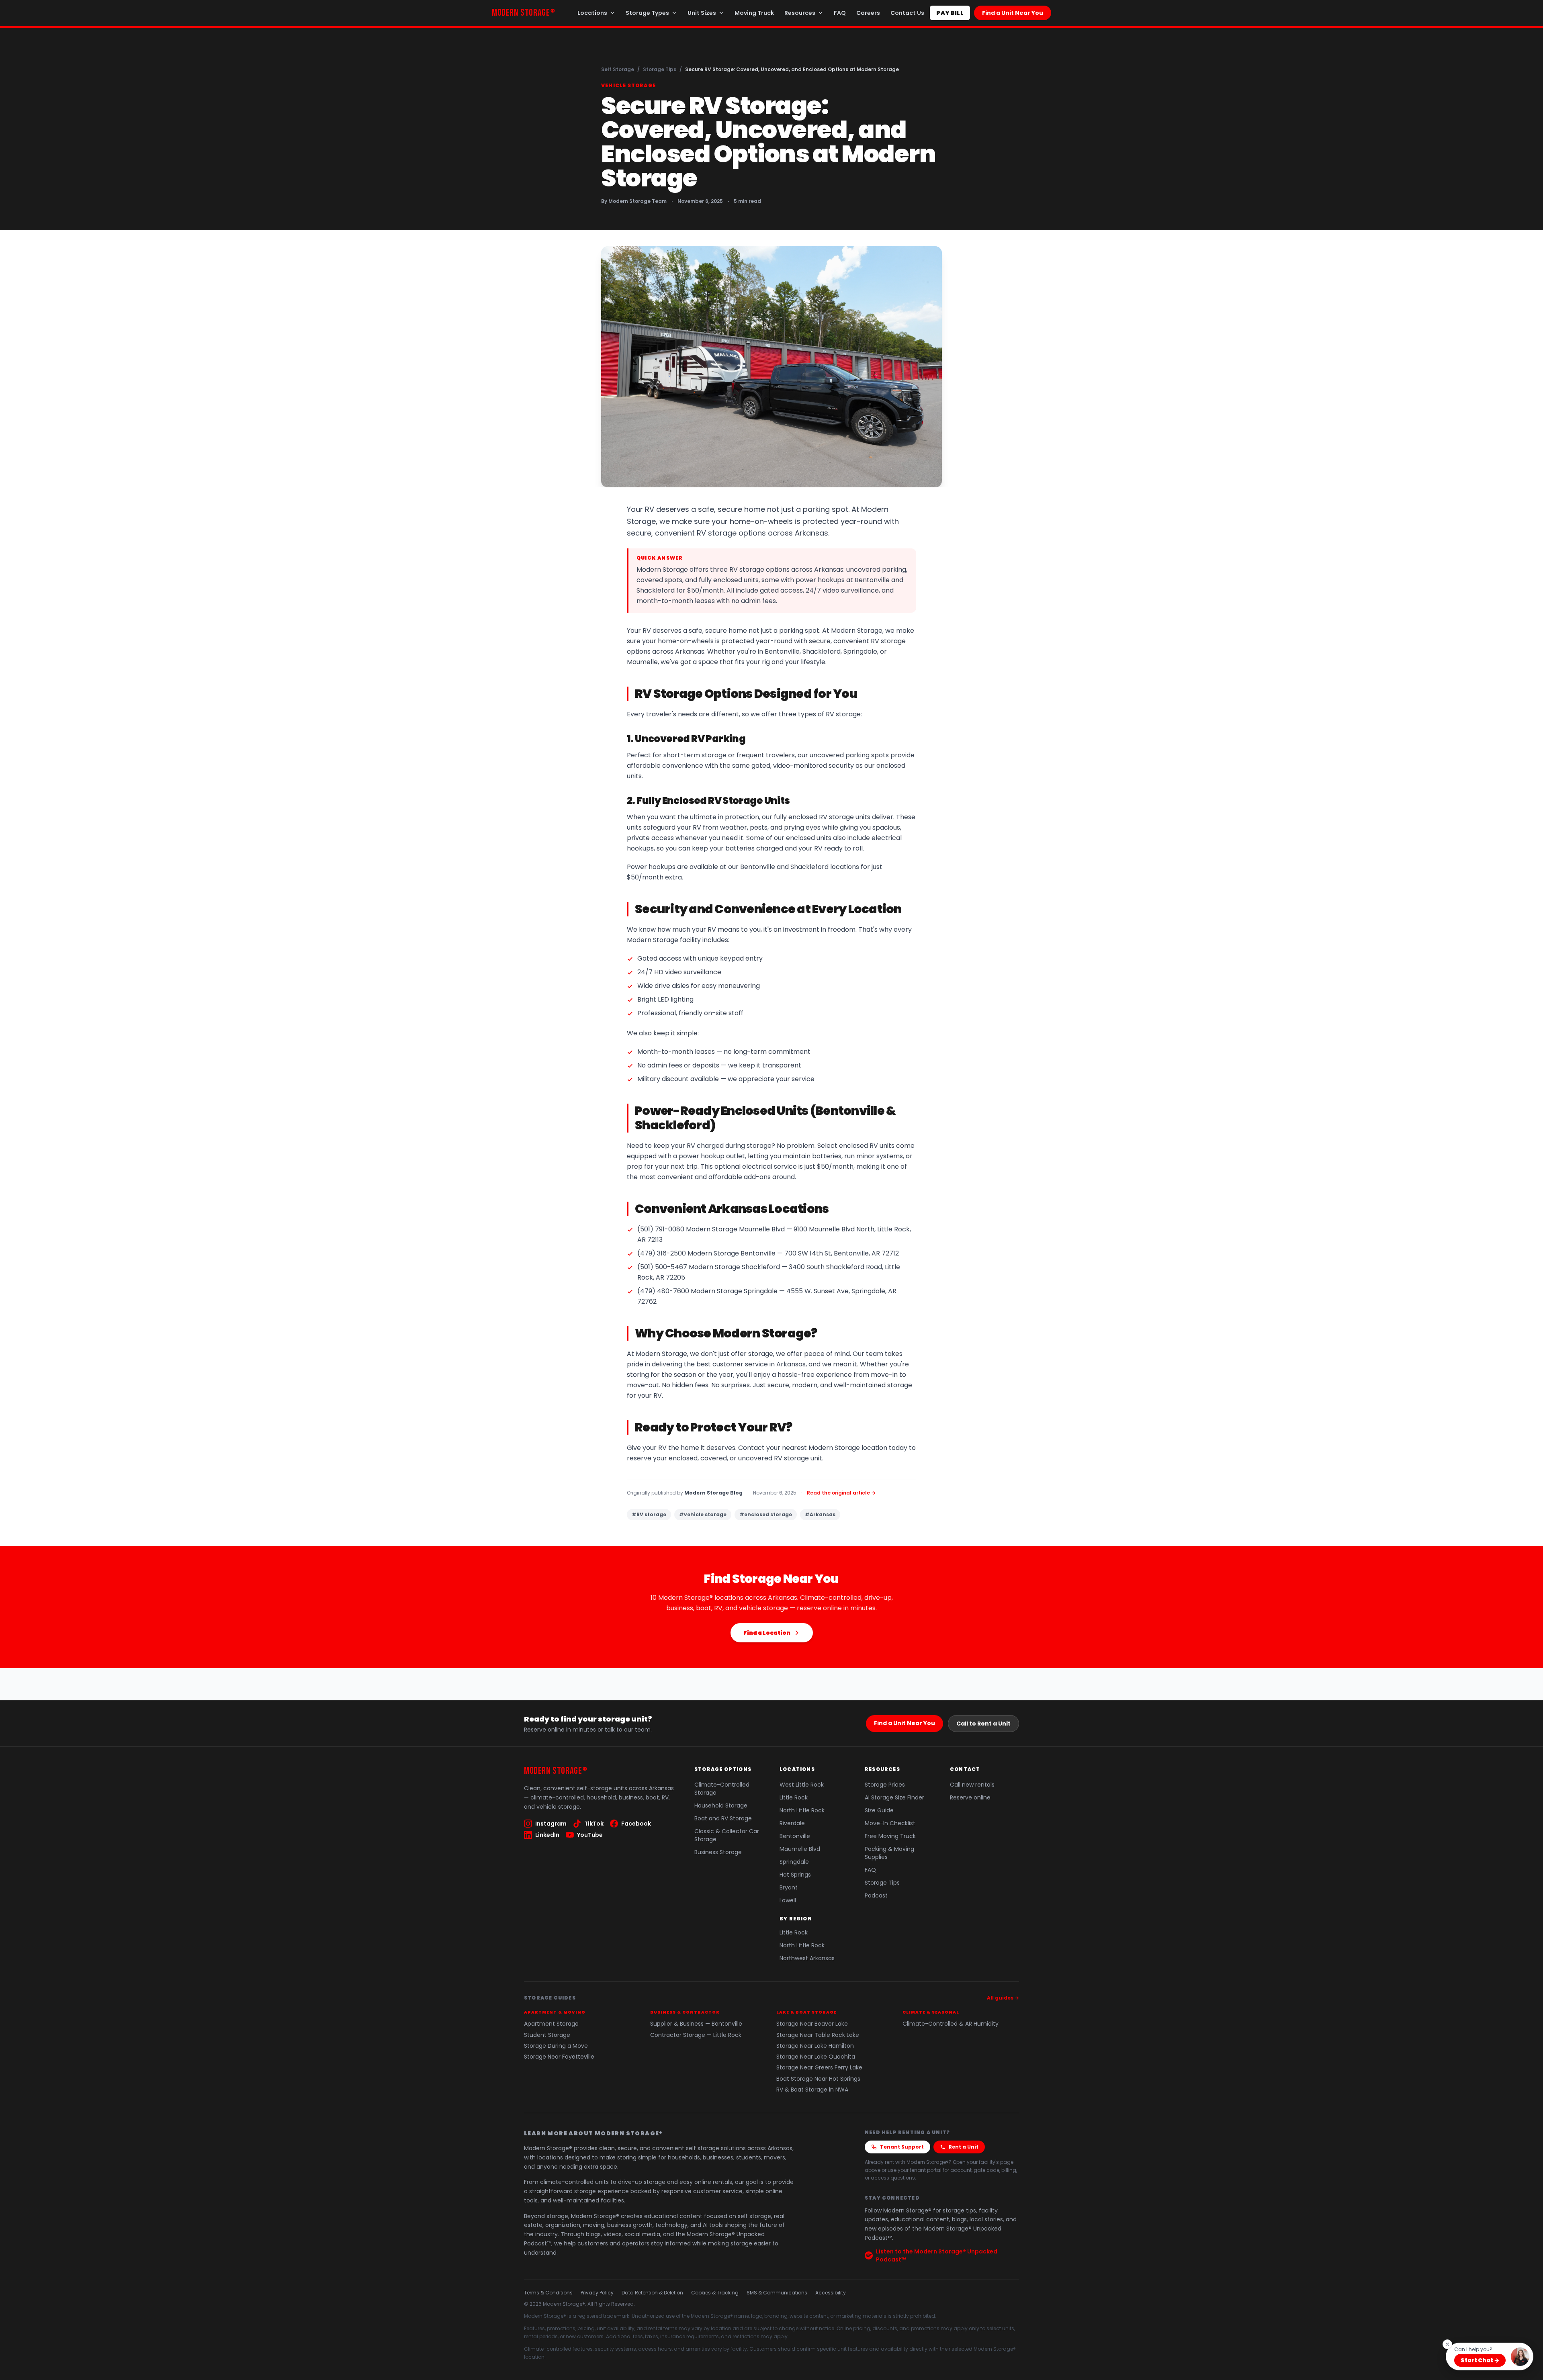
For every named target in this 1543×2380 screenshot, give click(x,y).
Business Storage (718, 1852)
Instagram (551, 1824)
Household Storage (721, 1805)
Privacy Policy (597, 2293)
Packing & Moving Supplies (889, 1853)
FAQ (840, 13)
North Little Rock (802, 1810)
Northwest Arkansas (807, 1958)
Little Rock (794, 1797)
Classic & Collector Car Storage (727, 1835)
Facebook (636, 1824)
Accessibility (831, 2293)
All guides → (1003, 1998)
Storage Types (647, 13)
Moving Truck (754, 13)
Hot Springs (795, 1875)
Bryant (789, 1887)
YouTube (590, 1835)
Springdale (794, 1862)
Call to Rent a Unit (983, 1724)
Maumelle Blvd (800, 1849)
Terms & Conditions (548, 2293)
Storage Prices (885, 1785)
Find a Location (767, 1633)
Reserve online (970, 1797)
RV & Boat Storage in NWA (812, 2090)
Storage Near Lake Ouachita (816, 2057)
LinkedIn (547, 1835)
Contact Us (907, 13)
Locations (592, 13)
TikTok (594, 1824)
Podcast (876, 1895)
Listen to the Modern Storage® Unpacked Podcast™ (937, 2255)
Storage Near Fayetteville (559, 2057)
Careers (868, 13)
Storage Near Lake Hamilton (815, 2046)
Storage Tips (660, 69)
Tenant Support (902, 2147)
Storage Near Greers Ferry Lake (819, 2068)
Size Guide (879, 1810)
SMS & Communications (777, 2293)
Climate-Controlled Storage (722, 1789)
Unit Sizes (702, 13)
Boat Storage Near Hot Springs (818, 2079)
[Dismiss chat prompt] (1447, 2344)
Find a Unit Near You (1013, 13)
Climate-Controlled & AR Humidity (951, 2024)
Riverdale (792, 1823)
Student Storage (547, 2035)
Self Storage (618, 69)
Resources (800, 13)
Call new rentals (972, 1785)
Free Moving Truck (890, 1836)
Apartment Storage (551, 2024)
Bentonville (795, 1836)
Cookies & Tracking (715, 2293)
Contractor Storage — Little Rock (696, 2035)
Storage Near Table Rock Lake (818, 2035)
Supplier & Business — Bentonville (696, 2024)
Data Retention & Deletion (652, 2293)
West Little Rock (802, 1785)
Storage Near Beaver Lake (812, 2024)
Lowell (788, 1900)
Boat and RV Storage (723, 1818)
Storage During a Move (556, 2046)
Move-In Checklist (890, 1823)
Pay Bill (950, 13)
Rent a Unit (964, 2147)
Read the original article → (841, 1493)
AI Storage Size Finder (894, 1797)
